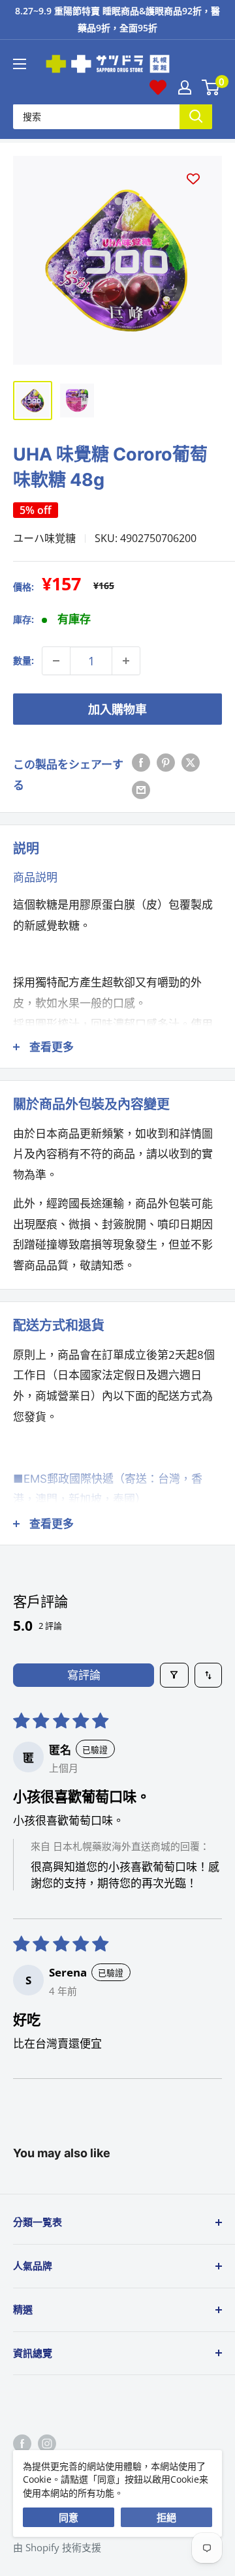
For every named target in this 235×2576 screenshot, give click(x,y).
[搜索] (196, 116)
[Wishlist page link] (158, 87)
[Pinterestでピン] (166, 761)
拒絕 (166, 2517)
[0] (211, 87)
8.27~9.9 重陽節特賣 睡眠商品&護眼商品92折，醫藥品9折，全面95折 (117, 19)
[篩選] (175, 1675)
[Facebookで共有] (141, 761)
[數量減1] (56, 661)
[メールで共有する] (141, 789)
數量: (23, 660)
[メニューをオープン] (20, 64)
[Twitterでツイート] (191, 761)
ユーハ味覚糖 (44, 538)
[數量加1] (126, 661)
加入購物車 (117, 709)
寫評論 (84, 1675)
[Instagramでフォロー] (47, 2443)
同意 (69, 2517)
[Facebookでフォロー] (22, 2443)
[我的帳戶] (185, 87)
